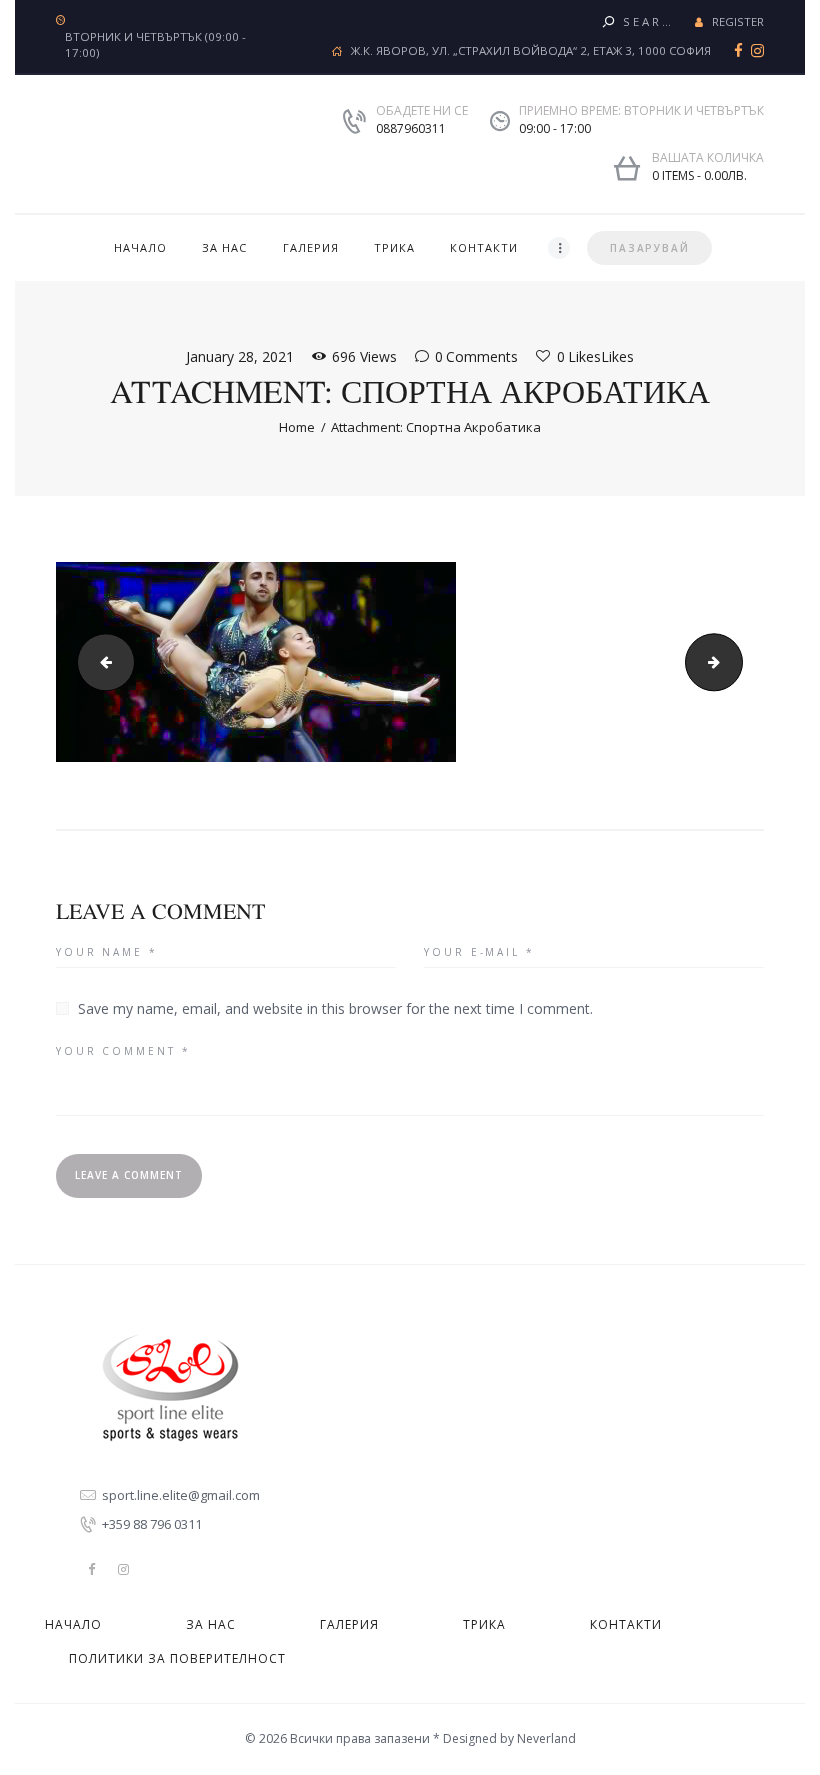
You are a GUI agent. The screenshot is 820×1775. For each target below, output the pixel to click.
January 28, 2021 (240, 356)
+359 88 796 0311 (152, 1524)
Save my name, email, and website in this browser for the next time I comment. (335, 1008)
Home (297, 427)
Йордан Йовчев (99, 661)
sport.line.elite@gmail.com (181, 1495)
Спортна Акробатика (735, 661)
